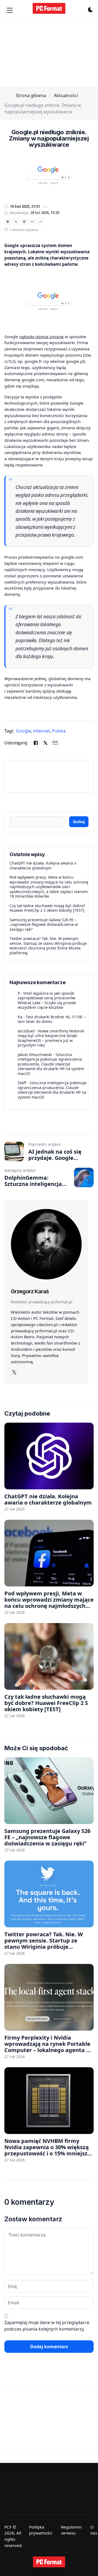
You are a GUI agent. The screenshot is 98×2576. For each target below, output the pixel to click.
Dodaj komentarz (49, 2347)
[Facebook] (8, 222)
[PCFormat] (49, 2562)
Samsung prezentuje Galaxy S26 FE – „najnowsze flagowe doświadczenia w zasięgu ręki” (44, 924)
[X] (16, 222)
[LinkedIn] (24, 222)
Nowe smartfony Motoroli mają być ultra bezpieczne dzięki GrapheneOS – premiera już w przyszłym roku (51, 1038)
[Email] (32, 222)
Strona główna (31, 95)
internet (42, 731)
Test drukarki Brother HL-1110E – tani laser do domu (52, 1019)
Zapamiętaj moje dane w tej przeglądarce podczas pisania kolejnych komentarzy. (47, 2326)
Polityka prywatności (41, 2530)
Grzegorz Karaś (30, 1291)
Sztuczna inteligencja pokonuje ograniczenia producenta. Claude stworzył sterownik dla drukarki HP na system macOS (51, 1064)
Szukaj (79, 822)
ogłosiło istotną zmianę (42, 337)
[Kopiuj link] (41, 222)
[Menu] (10, 10)
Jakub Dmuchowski (35, 1055)
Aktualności (66, 95)
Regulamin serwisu (71, 2530)
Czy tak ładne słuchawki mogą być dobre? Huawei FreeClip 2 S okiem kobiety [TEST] (47, 908)
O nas (94, 2530)
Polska (59, 731)
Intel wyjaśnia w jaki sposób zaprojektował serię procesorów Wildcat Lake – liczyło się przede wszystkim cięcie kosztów (47, 1000)
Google (24, 731)
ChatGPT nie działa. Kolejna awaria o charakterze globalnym (43, 865)
